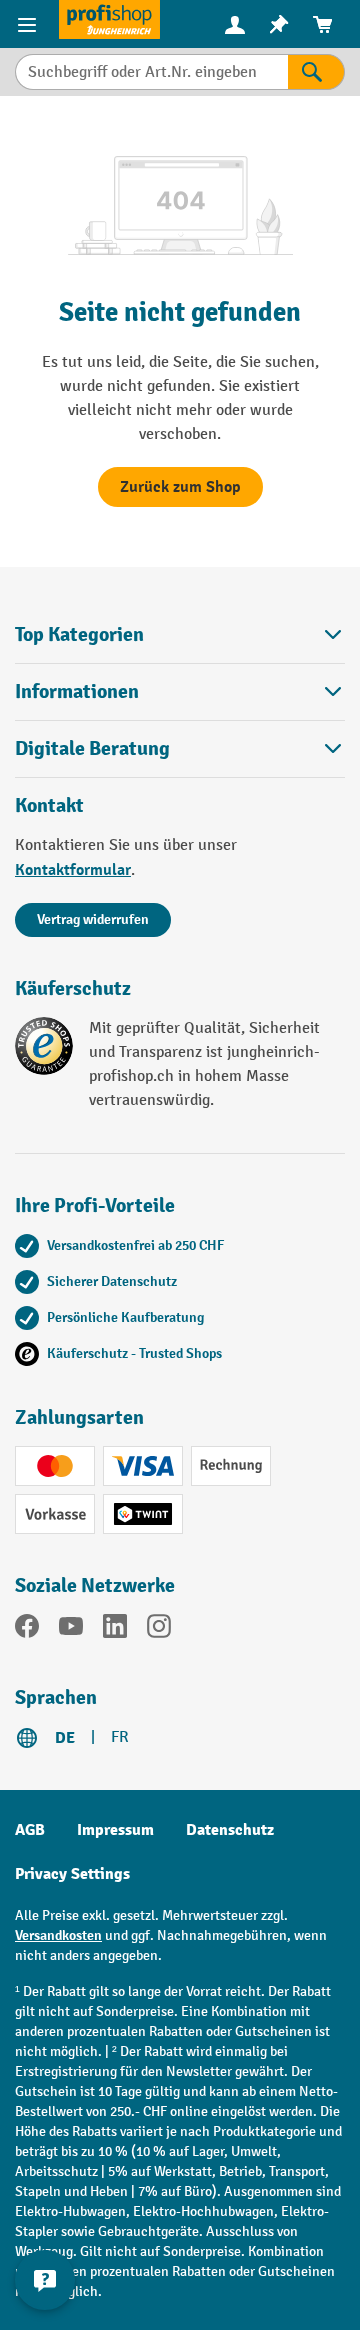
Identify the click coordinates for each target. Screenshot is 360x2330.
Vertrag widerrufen (93, 919)
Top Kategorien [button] (79, 634)
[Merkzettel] (279, 24)
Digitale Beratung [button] (92, 748)
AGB (30, 1830)
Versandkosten (58, 1935)
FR (120, 1737)
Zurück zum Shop (180, 487)
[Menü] (29, 24)
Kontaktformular (73, 870)
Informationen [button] (77, 691)
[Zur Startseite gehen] (109, 19)
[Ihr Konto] (235, 24)
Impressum (115, 1830)
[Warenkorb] (323, 24)
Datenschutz (230, 1830)
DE (65, 1738)
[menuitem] (235, 24)
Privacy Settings (72, 1874)
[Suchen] (316, 72)
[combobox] (151, 72)
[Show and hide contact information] (45, 2280)
